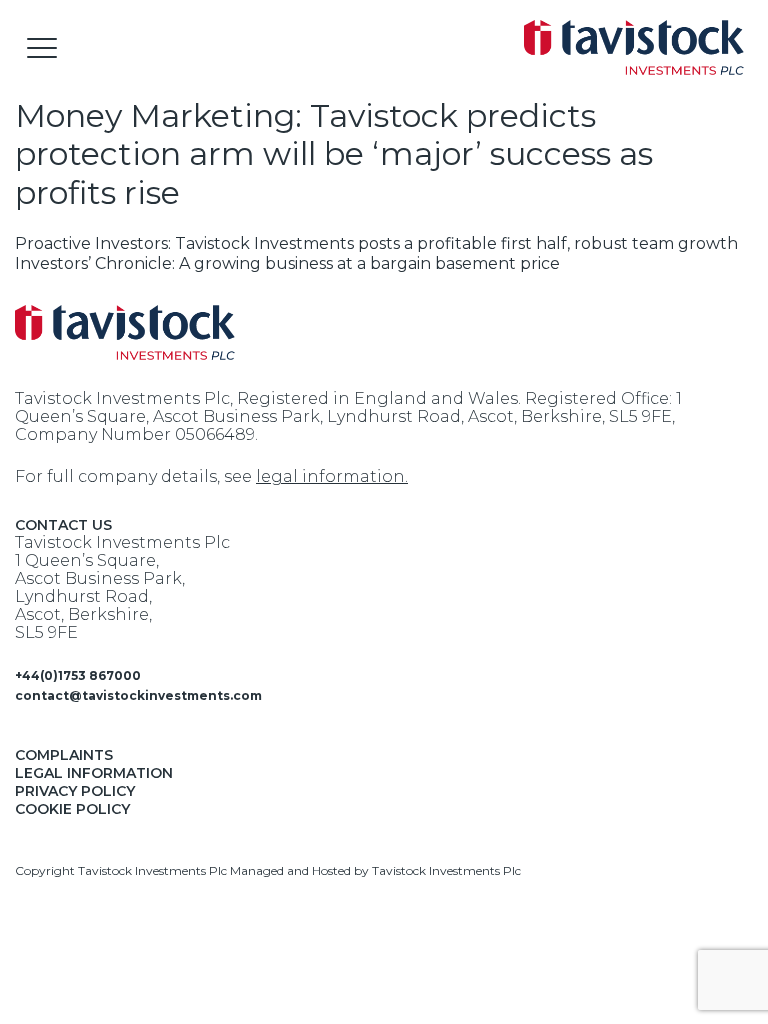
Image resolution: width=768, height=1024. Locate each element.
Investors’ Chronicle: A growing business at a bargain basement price (287, 263)
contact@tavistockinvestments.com (138, 695)
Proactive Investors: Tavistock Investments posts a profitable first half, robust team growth (376, 243)
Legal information (94, 773)
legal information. (332, 476)
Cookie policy (72, 809)
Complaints (64, 755)
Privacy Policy (75, 791)
